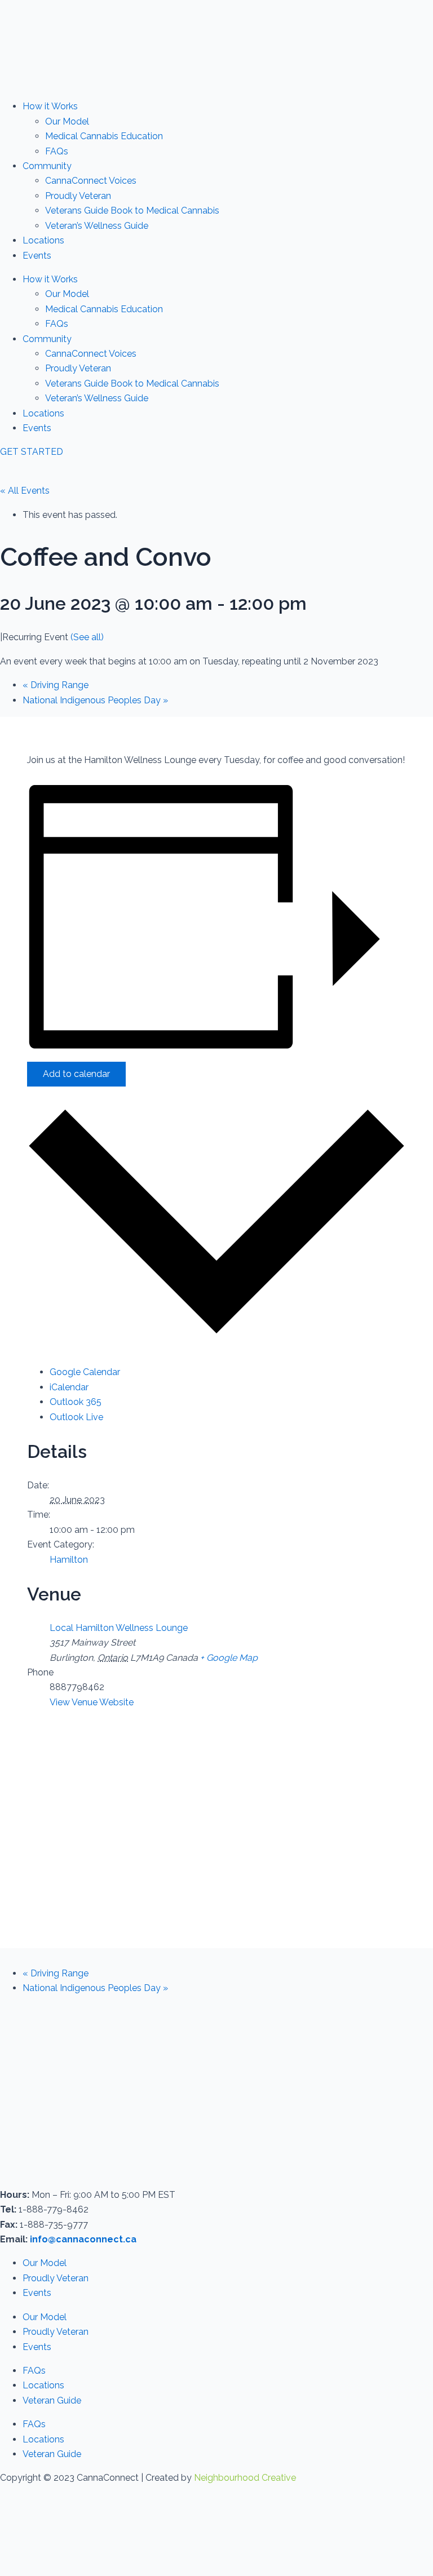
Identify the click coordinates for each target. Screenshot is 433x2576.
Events (37, 256)
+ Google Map (229, 1658)
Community (47, 166)
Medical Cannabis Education (104, 136)
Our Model (67, 121)
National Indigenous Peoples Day (95, 700)
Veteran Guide (52, 2400)
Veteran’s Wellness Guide (97, 226)
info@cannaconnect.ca (83, 2239)
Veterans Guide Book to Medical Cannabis (132, 210)
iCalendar (69, 1387)
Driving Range (56, 685)
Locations (43, 240)
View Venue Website (92, 1702)
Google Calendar (85, 1372)
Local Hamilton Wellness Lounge (119, 1628)
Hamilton (69, 1560)
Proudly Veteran (78, 196)
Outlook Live (76, 1417)
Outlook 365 (76, 1402)
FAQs (57, 151)
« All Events (25, 491)
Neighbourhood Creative (245, 2478)
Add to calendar (76, 1074)
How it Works (50, 106)
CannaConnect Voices (91, 181)
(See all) (87, 637)
